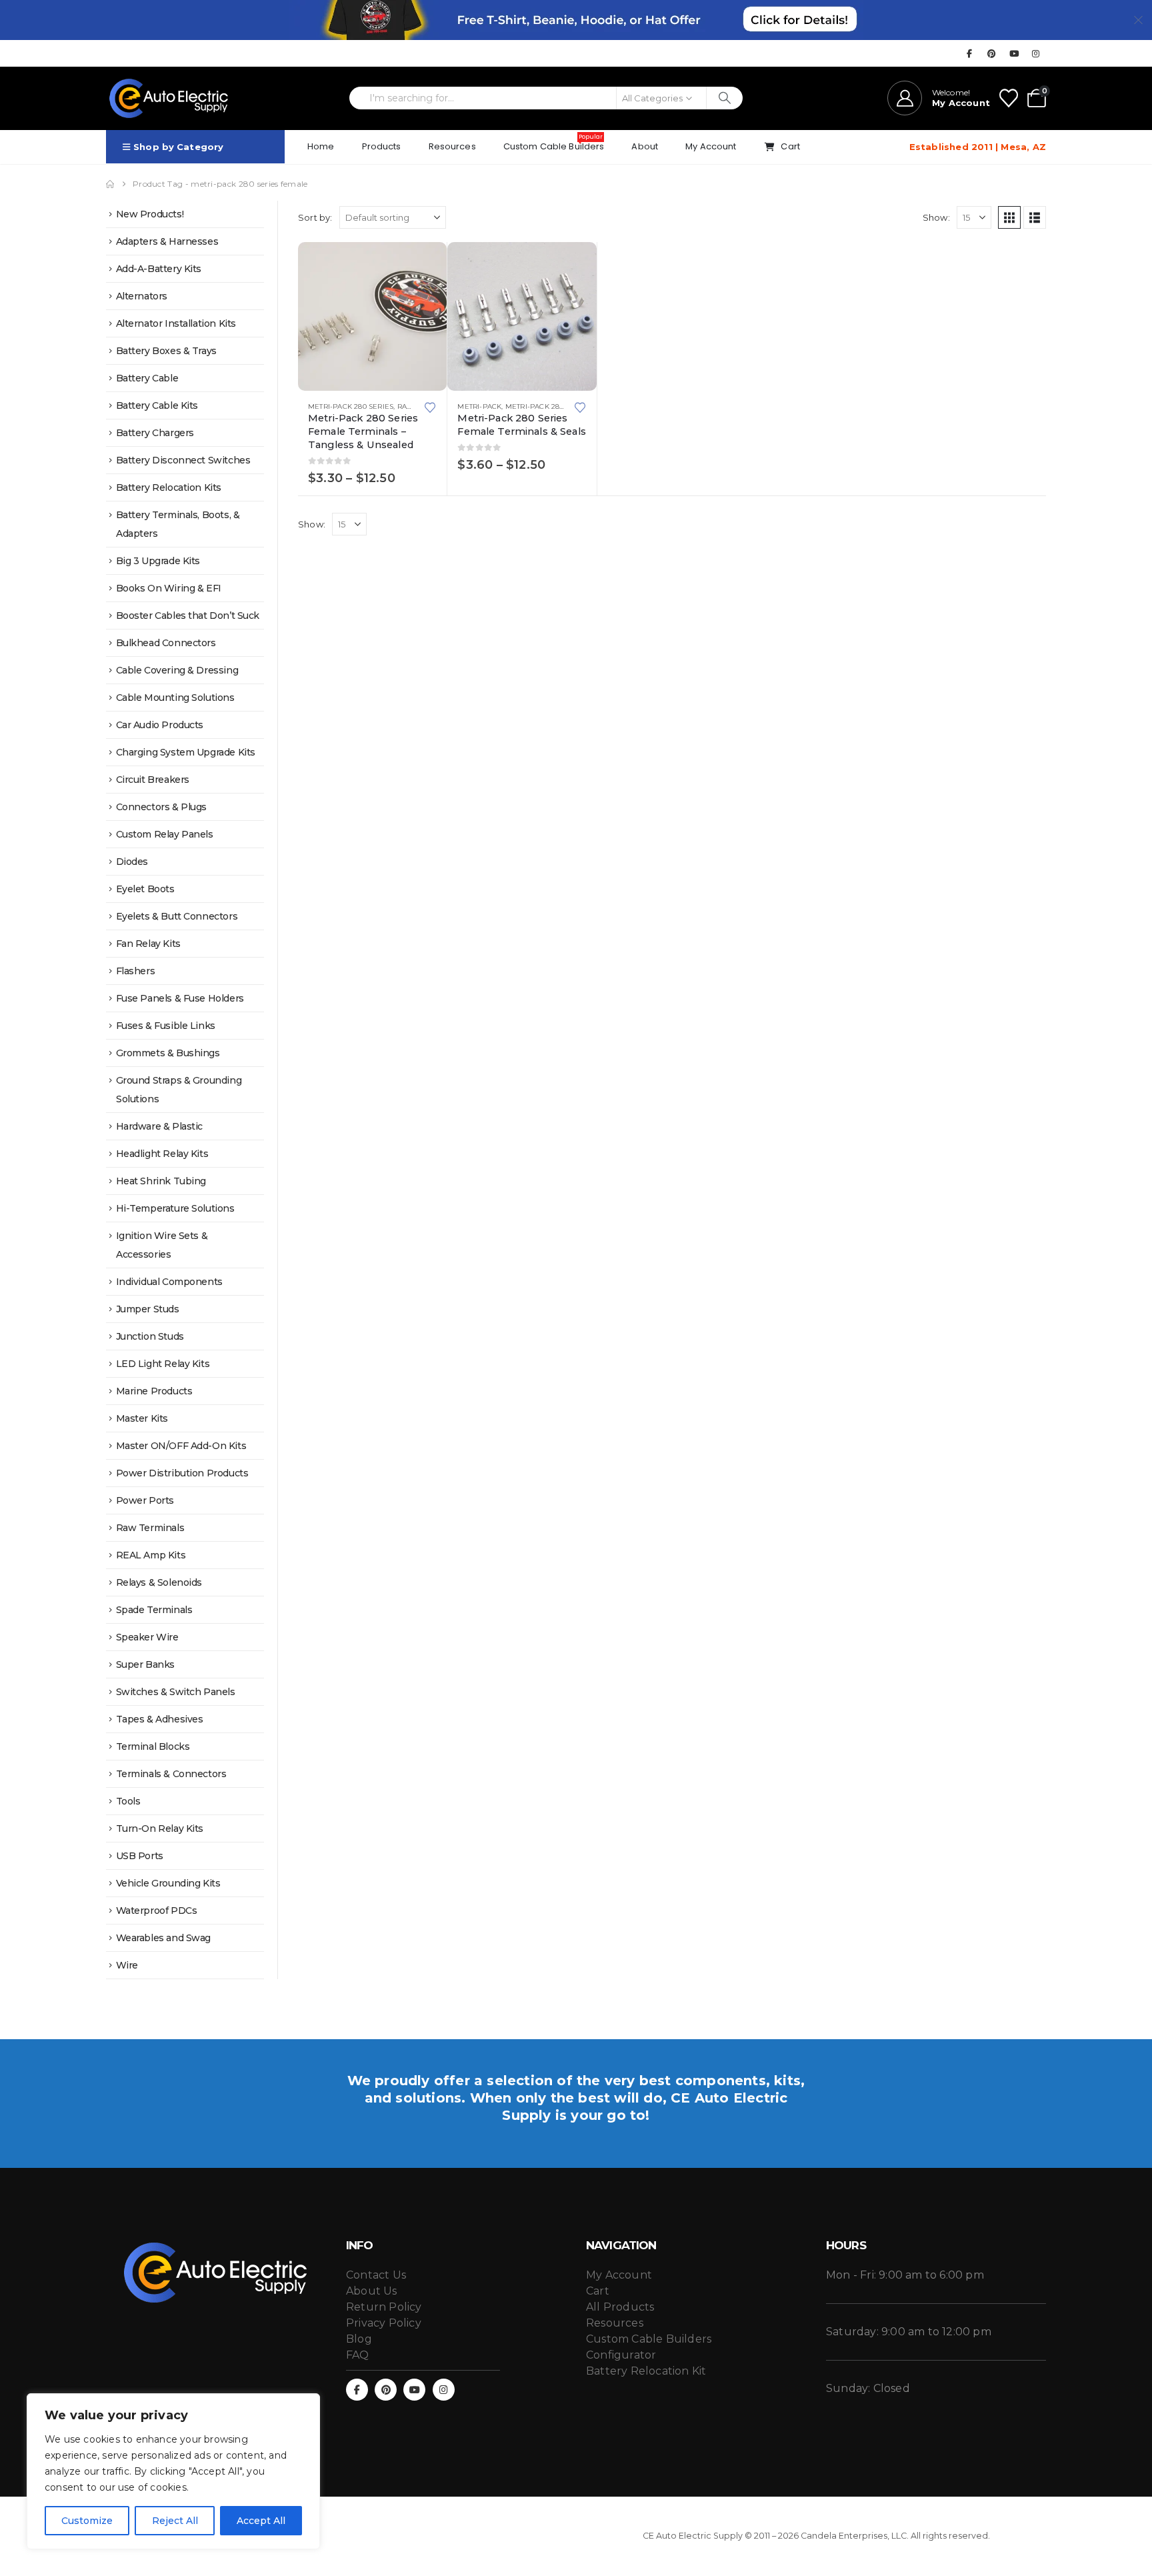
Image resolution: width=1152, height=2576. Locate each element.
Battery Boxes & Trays (166, 351)
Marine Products (154, 1391)
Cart (790, 146)
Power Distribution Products (182, 1473)
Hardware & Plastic (159, 1126)
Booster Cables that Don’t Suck (188, 615)
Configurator (621, 2355)
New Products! (150, 214)
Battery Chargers (155, 433)
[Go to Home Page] (110, 184)
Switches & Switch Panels (176, 1692)
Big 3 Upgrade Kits (158, 561)
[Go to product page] (372, 316)
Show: (936, 217)
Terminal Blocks (153, 1746)
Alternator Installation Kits (176, 323)
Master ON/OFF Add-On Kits (181, 1446)
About (645, 146)
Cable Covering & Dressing (177, 670)
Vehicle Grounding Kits (168, 1883)
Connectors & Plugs (161, 807)
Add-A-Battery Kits (159, 269)
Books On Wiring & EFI (169, 588)
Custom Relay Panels (165, 834)
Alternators (142, 296)
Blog (359, 2339)
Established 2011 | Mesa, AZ (978, 147)
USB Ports (140, 1856)
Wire (127, 1965)
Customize (87, 2521)
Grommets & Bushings (168, 1053)
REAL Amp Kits (151, 1555)
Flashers (136, 971)
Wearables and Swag (163, 1938)
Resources (452, 146)
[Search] (725, 98)
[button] (1009, 217)
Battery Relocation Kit (646, 2371)
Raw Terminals (150, 1528)
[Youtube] (1014, 53)
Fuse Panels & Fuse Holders (180, 998)
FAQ (358, 2355)
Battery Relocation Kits (169, 487)
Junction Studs (150, 1336)
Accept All (261, 2521)
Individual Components (169, 1282)
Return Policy (384, 2307)
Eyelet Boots (145, 889)
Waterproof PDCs (157, 1910)
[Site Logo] (169, 98)
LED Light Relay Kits (163, 1364)
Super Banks (145, 1664)
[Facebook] (969, 53)
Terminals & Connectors (171, 1774)
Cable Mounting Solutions (175, 698)
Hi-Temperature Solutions (175, 1208)
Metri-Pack (479, 406)
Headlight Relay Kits (162, 1154)
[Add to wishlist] (431, 406)
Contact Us (376, 2275)
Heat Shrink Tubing (161, 1181)
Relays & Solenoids (159, 1582)
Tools (128, 1801)
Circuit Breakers (153, 780)
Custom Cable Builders (554, 143)
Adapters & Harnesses (167, 241)
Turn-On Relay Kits (160, 1828)
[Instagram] (1036, 53)
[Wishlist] (1009, 98)
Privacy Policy (384, 2323)
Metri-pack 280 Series (351, 406)
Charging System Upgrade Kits (186, 752)
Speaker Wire (147, 1637)
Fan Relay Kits (148, 944)
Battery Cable (147, 378)
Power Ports (145, 1500)
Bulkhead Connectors (166, 643)
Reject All (175, 2521)
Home (321, 146)
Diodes (132, 862)
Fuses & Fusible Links (166, 1026)
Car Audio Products (160, 725)
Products (382, 146)
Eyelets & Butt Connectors (177, 916)
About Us (372, 2291)
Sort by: (315, 217)
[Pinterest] (992, 53)
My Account (711, 146)
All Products (620, 2307)
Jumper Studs (148, 1309)
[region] (173, 2471)
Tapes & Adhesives (160, 1719)
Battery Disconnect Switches (183, 460)
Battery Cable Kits (157, 405)
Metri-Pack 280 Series (548, 406)
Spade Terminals (154, 1610)
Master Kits (142, 1418)
